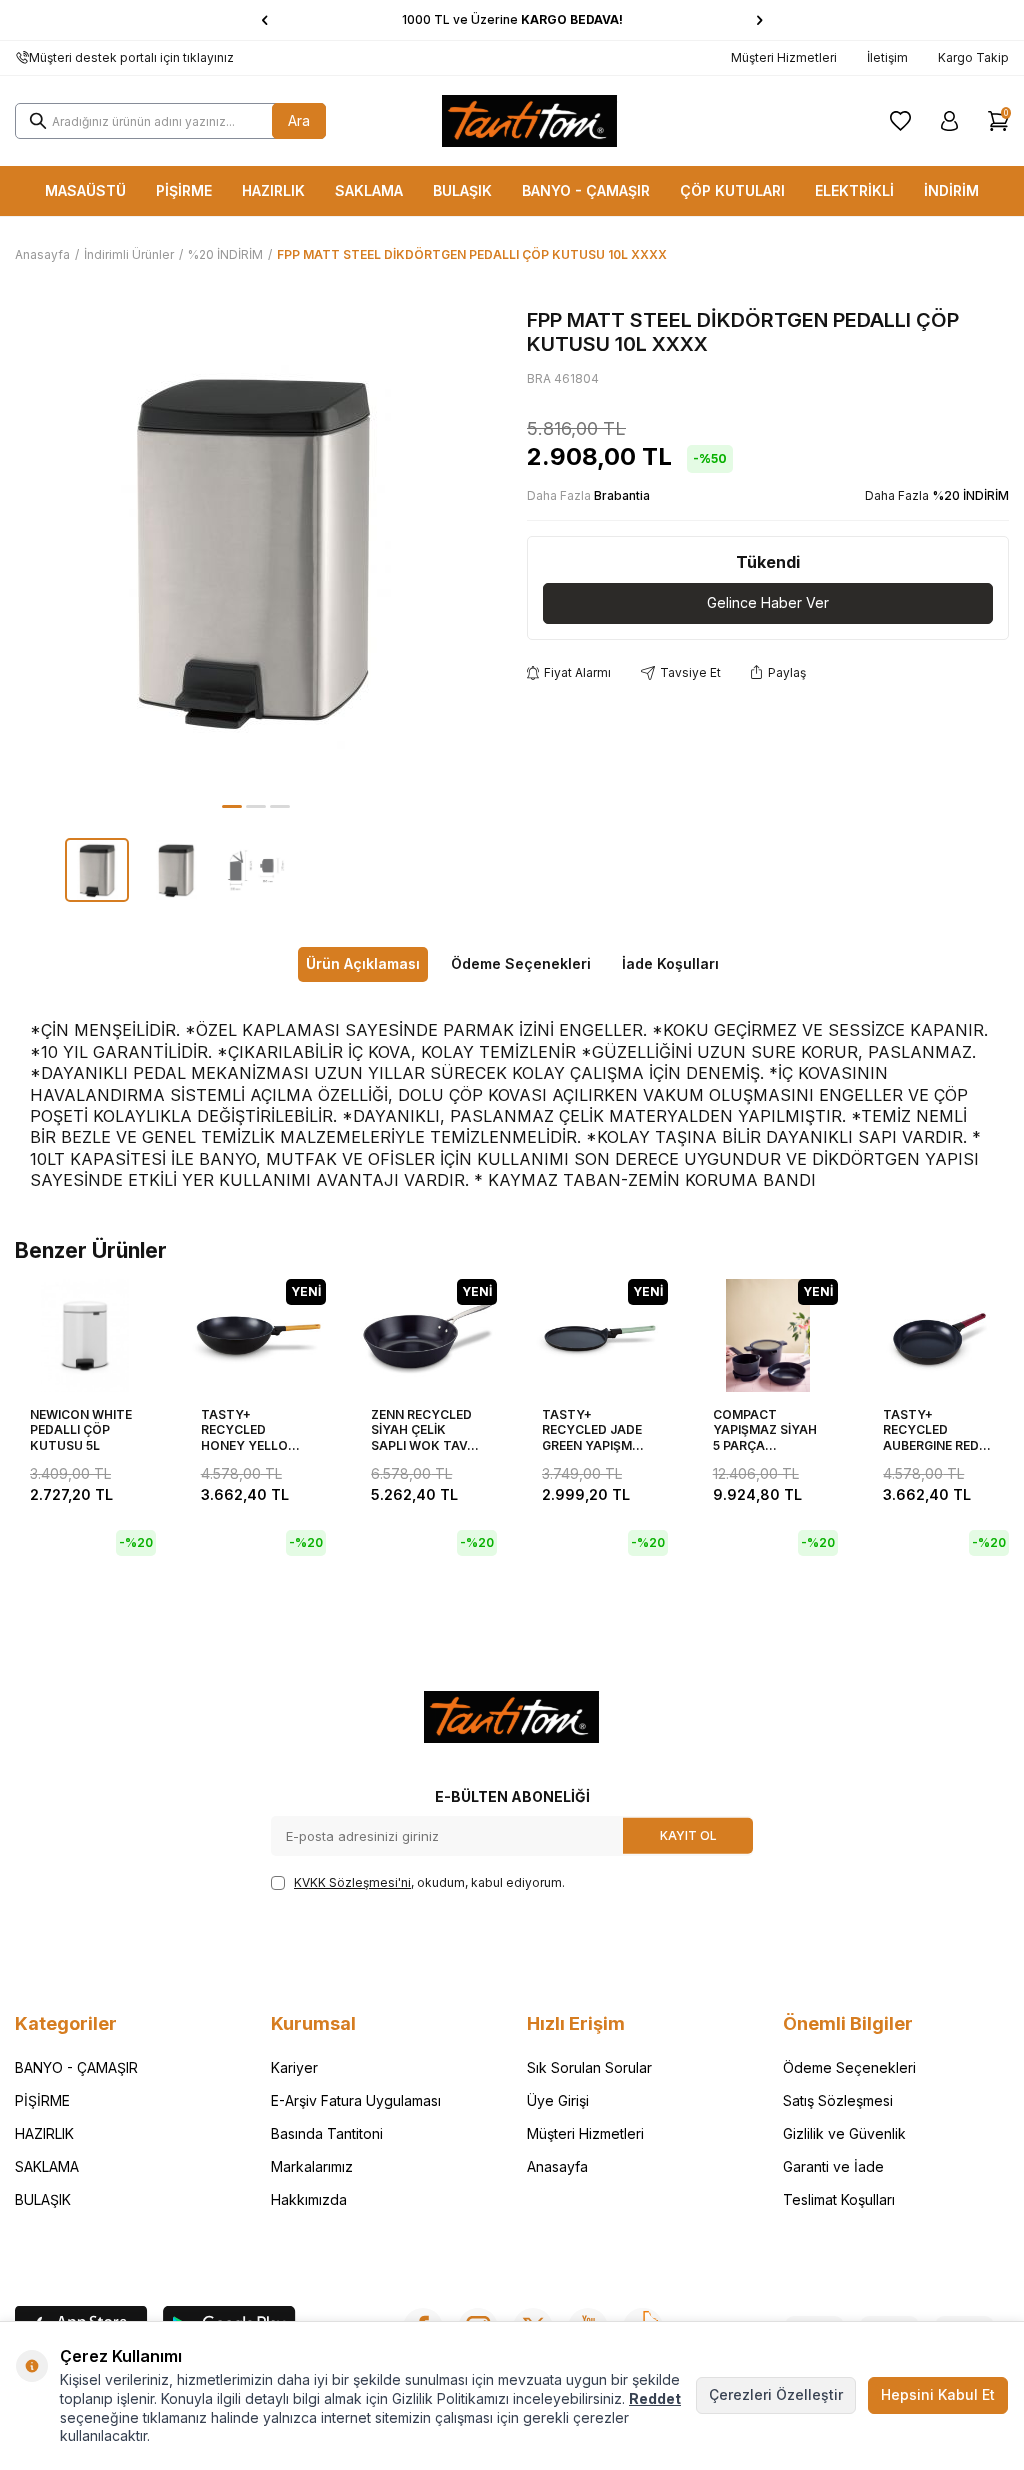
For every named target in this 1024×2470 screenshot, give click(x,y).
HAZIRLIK (273, 190)
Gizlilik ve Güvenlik (844, 2133)
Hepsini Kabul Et (938, 2394)
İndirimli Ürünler (129, 254)
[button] (264, 20)
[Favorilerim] (900, 121)
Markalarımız (312, 2166)
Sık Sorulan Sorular (589, 2067)
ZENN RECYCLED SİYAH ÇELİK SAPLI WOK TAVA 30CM (423, 1430)
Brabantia (622, 495)
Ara (299, 120)
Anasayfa (42, 254)
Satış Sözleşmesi (838, 2100)
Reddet (655, 2398)
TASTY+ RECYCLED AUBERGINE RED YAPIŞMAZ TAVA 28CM (933, 1430)
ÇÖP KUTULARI (732, 190)
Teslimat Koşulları (839, 2199)
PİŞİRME (184, 190)
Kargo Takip (973, 57)
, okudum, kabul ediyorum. (429, 1882)
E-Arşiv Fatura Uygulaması (356, 2100)
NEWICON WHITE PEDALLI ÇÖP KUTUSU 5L (81, 1430)
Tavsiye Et (690, 672)
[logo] (530, 121)
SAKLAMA (369, 190)
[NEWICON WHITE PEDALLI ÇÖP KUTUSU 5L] (85, 1335)
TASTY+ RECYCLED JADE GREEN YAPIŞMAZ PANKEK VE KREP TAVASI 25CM (595, 1430)
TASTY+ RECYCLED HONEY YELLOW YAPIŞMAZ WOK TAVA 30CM (250, 1430)
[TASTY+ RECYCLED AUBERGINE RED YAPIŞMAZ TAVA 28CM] (938, 1335)
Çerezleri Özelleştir (776, 2394)
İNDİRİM (951, 190)
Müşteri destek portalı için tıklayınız (131, 57)
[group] (256, 549)
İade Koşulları (670, 963)
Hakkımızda (309, 2199)
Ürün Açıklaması (363, 963)
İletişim (887, 57)
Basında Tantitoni (327, 2133)
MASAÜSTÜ (85, 190)
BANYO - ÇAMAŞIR (586, 190)
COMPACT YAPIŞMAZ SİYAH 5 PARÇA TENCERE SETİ (765, 1430)
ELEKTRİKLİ (854, 190)
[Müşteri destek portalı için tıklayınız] (22, 58)
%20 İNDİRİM (225, 254)
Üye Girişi (558, 2100)
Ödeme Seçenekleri (521, 963)
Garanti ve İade (833, 2166)
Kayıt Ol (688, 1834)
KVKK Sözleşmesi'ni (352, 1882)
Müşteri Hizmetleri (784, 57)
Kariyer (294, 2067)
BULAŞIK (462, 190)
